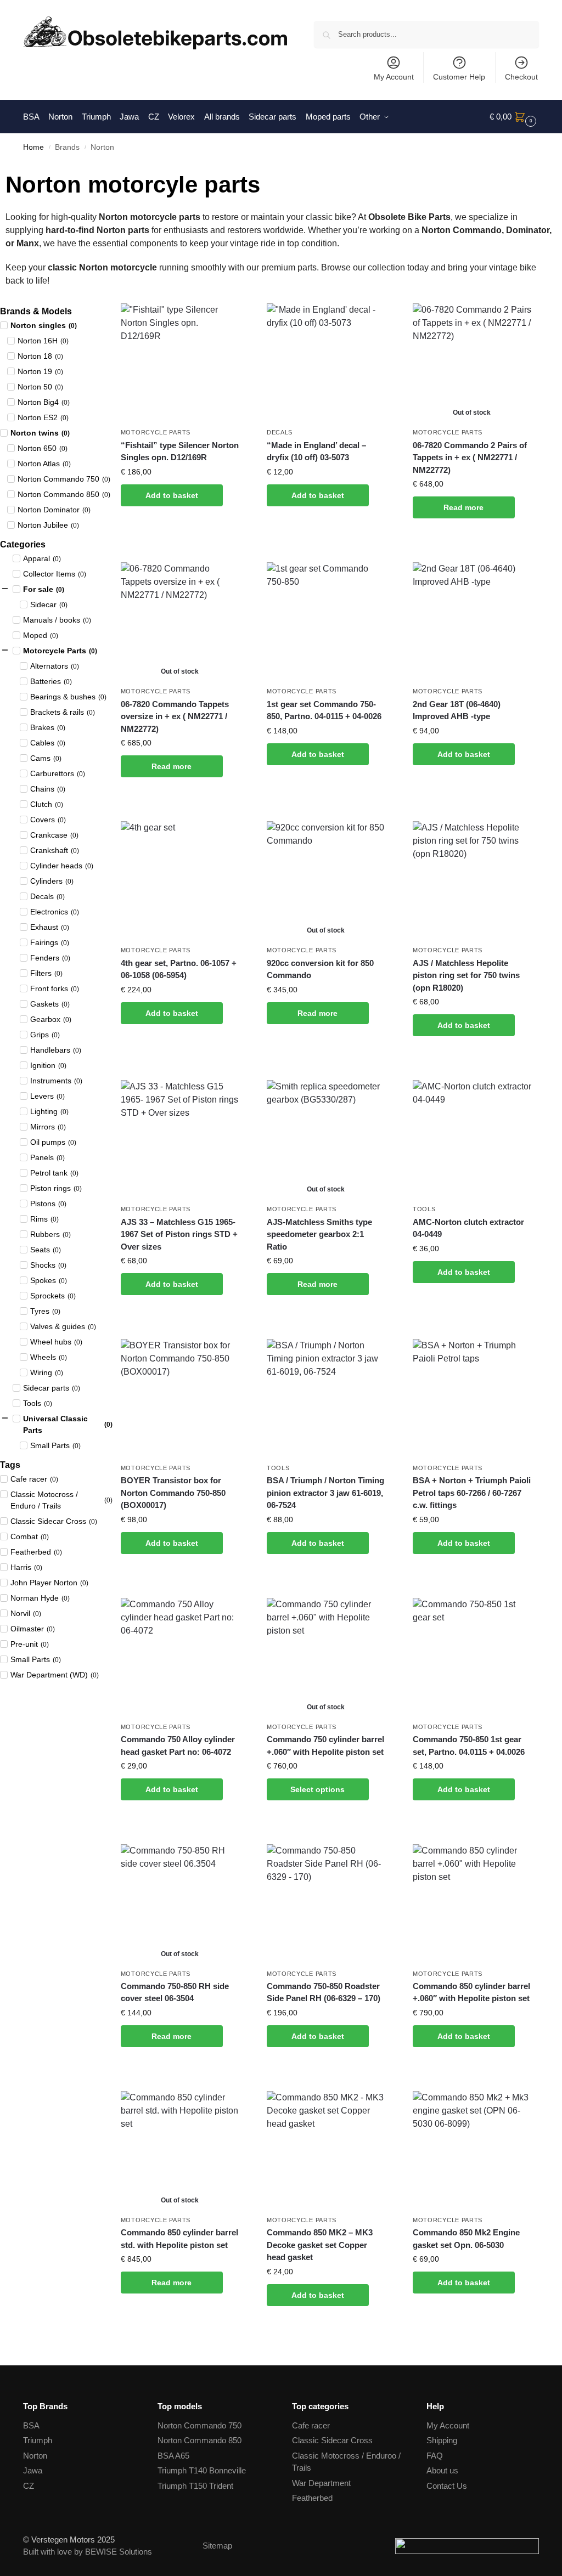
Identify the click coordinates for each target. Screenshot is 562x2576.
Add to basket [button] (172, 495)
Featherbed (312, 2498)
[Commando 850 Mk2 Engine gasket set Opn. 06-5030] (472, 2150)
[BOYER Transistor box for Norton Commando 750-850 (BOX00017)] (180, 1398)
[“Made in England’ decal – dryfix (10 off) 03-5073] (326, 363)
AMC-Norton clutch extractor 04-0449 (468, 1228)
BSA (31, 2425)
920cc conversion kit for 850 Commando (320, 969)
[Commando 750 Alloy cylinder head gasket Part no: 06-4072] (180, 1657)
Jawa (33, 2470)
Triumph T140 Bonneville (202, 2470)
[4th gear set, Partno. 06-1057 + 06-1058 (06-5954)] (180, 880)
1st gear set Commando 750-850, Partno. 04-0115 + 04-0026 (324, 710)
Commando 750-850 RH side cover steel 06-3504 (175, 1992)
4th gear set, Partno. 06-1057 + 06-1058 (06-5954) (179, 969)
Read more (463, 507)
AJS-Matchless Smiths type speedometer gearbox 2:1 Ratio (319, 1234)
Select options (317, 1789)
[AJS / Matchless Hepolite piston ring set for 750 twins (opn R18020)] (472, 880)
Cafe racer (311, 2425)
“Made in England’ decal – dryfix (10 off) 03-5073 (316, 451)
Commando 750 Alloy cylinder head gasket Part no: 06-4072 (178, 1745)
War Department (321, 2483)
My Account (394, 77)
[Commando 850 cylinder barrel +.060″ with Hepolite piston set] (472, 1903)
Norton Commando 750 (199, 2425)
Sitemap (217, 2546)
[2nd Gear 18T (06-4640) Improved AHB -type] (472, 622)
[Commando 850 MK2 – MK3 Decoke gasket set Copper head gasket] (326, 2150)
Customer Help (459, 77)
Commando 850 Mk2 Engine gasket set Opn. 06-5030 (466, 2239)
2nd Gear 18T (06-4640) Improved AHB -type (457, 710)
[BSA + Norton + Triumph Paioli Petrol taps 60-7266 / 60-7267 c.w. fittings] (472, 1398)
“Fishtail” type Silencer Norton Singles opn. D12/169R (180, 451)
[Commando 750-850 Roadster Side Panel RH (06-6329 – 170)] (326, 1903)
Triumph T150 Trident (195, 2486)
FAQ (435, 2456)
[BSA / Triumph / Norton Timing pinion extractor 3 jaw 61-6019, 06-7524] (326, 1398)
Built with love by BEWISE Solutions (88, 2552)
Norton (35, 2456)
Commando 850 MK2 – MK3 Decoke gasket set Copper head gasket (320, 2245)
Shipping (442, 2440)
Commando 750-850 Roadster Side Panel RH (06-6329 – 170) (324, 1992)
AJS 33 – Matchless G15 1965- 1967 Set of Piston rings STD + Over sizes (179, 1234)
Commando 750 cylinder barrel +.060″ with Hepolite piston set (325, 1745)
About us (442, 2470)
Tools (424, 1209)
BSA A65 (173, 2456)
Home (33, 147)
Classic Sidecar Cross (332, 2440)
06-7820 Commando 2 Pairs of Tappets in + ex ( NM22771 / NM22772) (470, 457)
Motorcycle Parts (156, 432)
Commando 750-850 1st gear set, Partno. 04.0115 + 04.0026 (469, 1745)
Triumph (38, 2440)
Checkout (521, 77)
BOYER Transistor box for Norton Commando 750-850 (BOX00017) (173, 1493)
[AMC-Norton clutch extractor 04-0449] (472, 1139)
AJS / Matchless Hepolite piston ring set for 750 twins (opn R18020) (466, 975)
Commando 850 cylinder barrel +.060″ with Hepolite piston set (471, 1992)
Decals (280, 432)
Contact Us (447, 2486)
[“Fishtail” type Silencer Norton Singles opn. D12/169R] (180, 363)
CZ (29, 2486)
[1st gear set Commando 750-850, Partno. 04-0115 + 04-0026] (326, 622)
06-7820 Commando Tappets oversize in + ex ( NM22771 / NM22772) (175, 716)
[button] (514, 117)
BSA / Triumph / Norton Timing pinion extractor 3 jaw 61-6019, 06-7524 (325, 1493)
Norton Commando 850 (199, 2440)
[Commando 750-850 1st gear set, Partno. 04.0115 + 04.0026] (472, 1657)
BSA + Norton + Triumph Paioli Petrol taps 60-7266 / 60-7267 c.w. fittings (472, 1493)
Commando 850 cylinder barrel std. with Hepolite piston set (179, 2239)
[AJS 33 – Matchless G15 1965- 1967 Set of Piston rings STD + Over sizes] (180, 1139)
